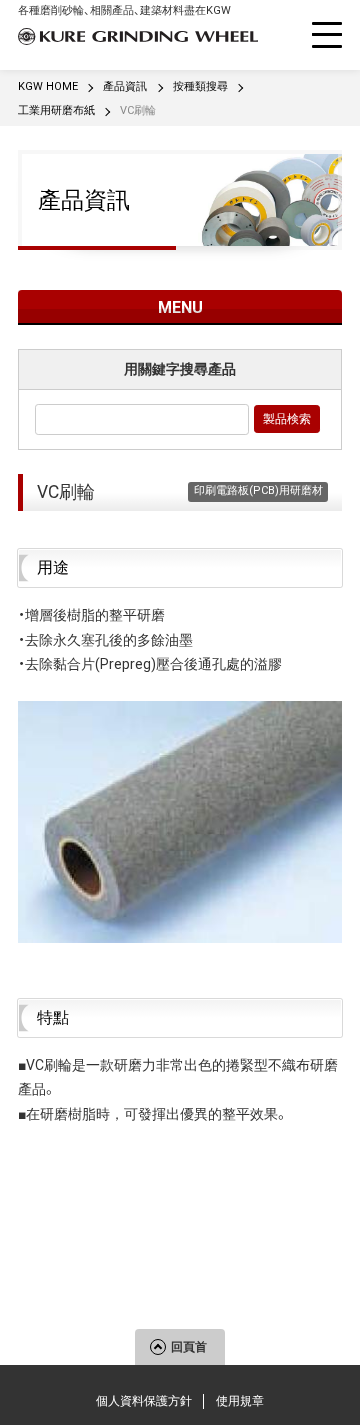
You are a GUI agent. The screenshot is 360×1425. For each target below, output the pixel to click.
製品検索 (287, 419)
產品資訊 (84, 200)
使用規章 (240, 1401)
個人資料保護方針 (144, 1401)
